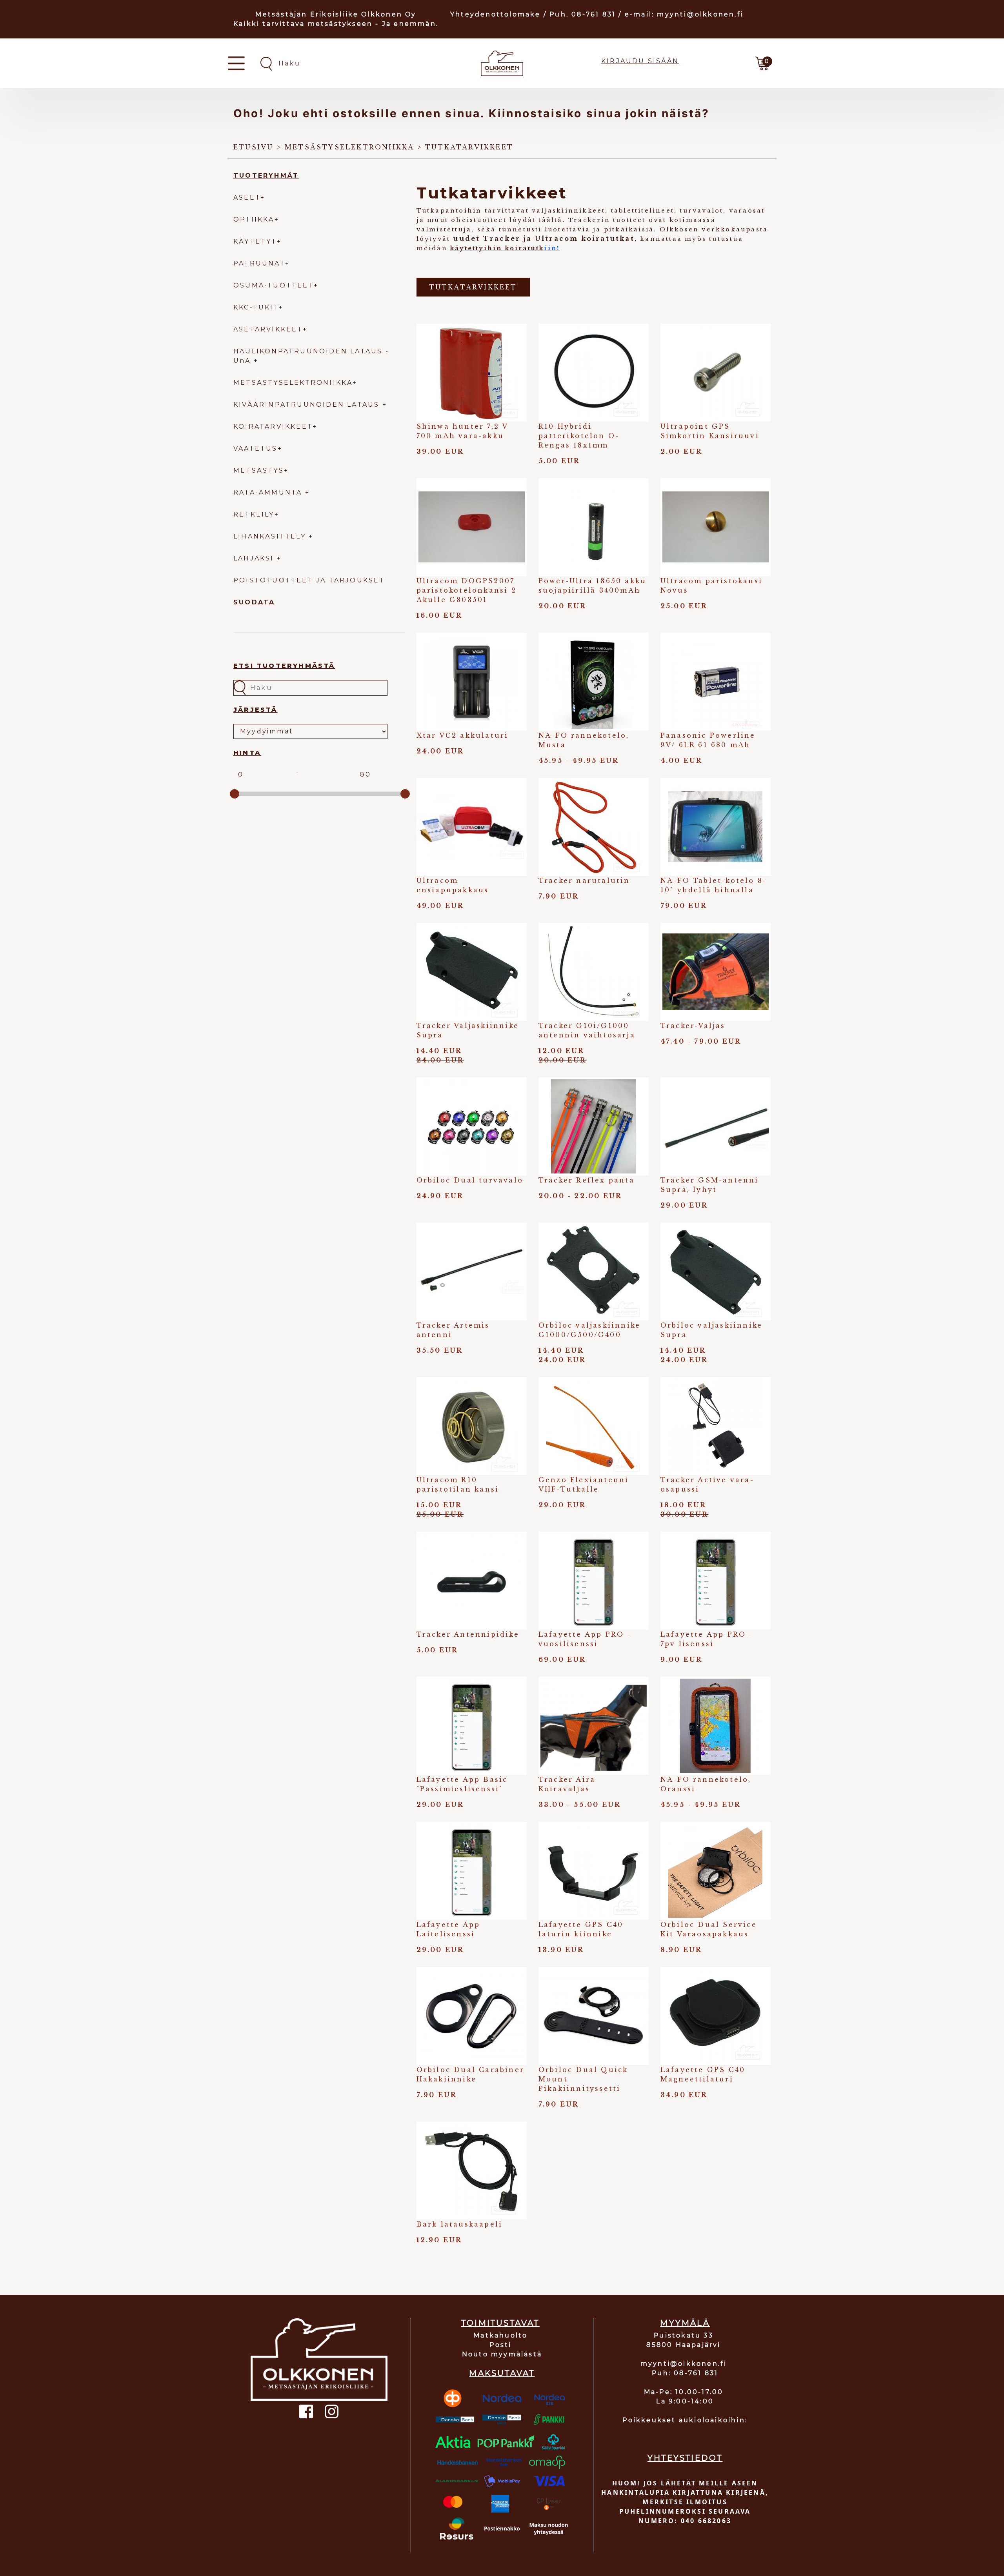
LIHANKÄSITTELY (271, 536)
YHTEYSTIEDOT (685, 2458)
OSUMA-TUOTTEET (274, 285)
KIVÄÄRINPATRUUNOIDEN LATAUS (308, 405)
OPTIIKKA (254, 219)
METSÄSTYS (259, 470)
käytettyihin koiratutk (497, 248)
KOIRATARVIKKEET (273, 427)
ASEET (247, 197)
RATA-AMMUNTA (269, 492)
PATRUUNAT (259, 263)
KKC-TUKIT (256, 307)
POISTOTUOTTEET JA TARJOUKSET (309, 580)
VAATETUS (256, 448)
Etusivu (253, 147)
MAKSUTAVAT (502, 2373)
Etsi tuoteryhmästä (284, 666)
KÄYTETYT (255, 241)
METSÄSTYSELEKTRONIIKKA (293, 383)
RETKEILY (254, 514)
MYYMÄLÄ (685, 2323)
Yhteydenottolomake (496, 14)
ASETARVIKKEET (268, 329)
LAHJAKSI (255, 558)
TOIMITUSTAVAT (500, 2323)
